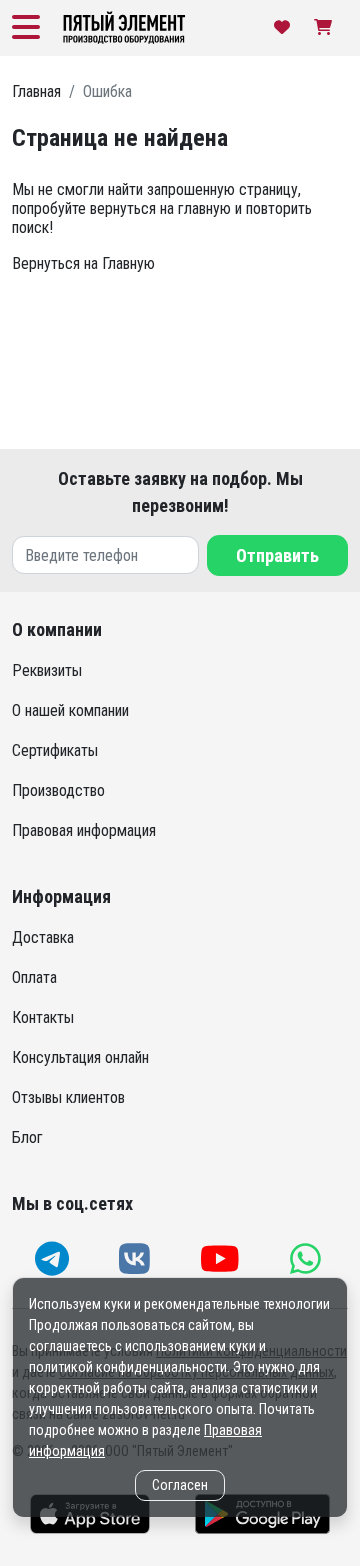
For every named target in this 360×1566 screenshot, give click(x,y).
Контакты (43, 1017)
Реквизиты (47, 670)
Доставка (43, 937)
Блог (27, 1137)
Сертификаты (55, 750)
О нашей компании (70, 710)
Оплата (34, 977)
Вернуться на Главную (83, 263)
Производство (58, 790)
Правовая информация (84, 830)
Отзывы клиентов (68, 1097)
